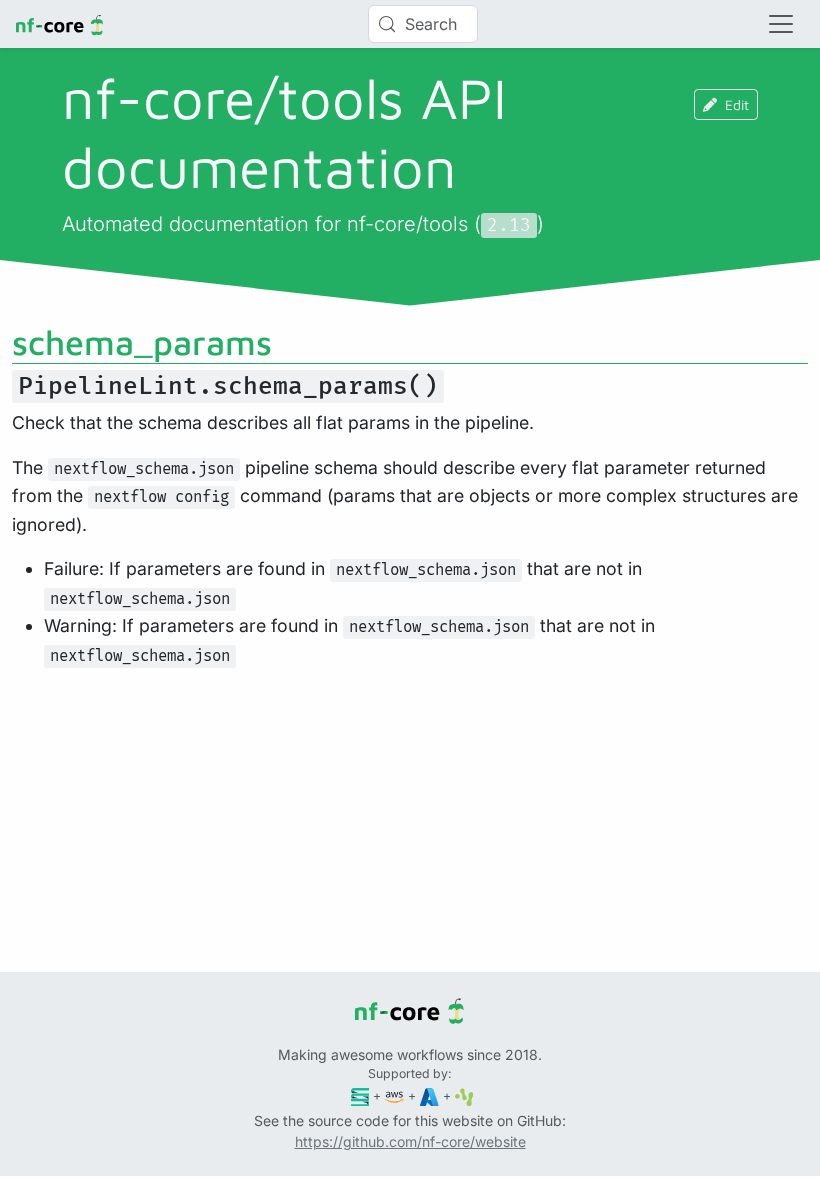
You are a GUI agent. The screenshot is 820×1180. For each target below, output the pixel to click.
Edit (737, 104)
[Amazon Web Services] (394, 1095)
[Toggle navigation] (781, 24)
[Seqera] (360, 1095)
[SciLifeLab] (464, 1095)
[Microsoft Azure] (429, 1095)
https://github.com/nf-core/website (410, 1141)
